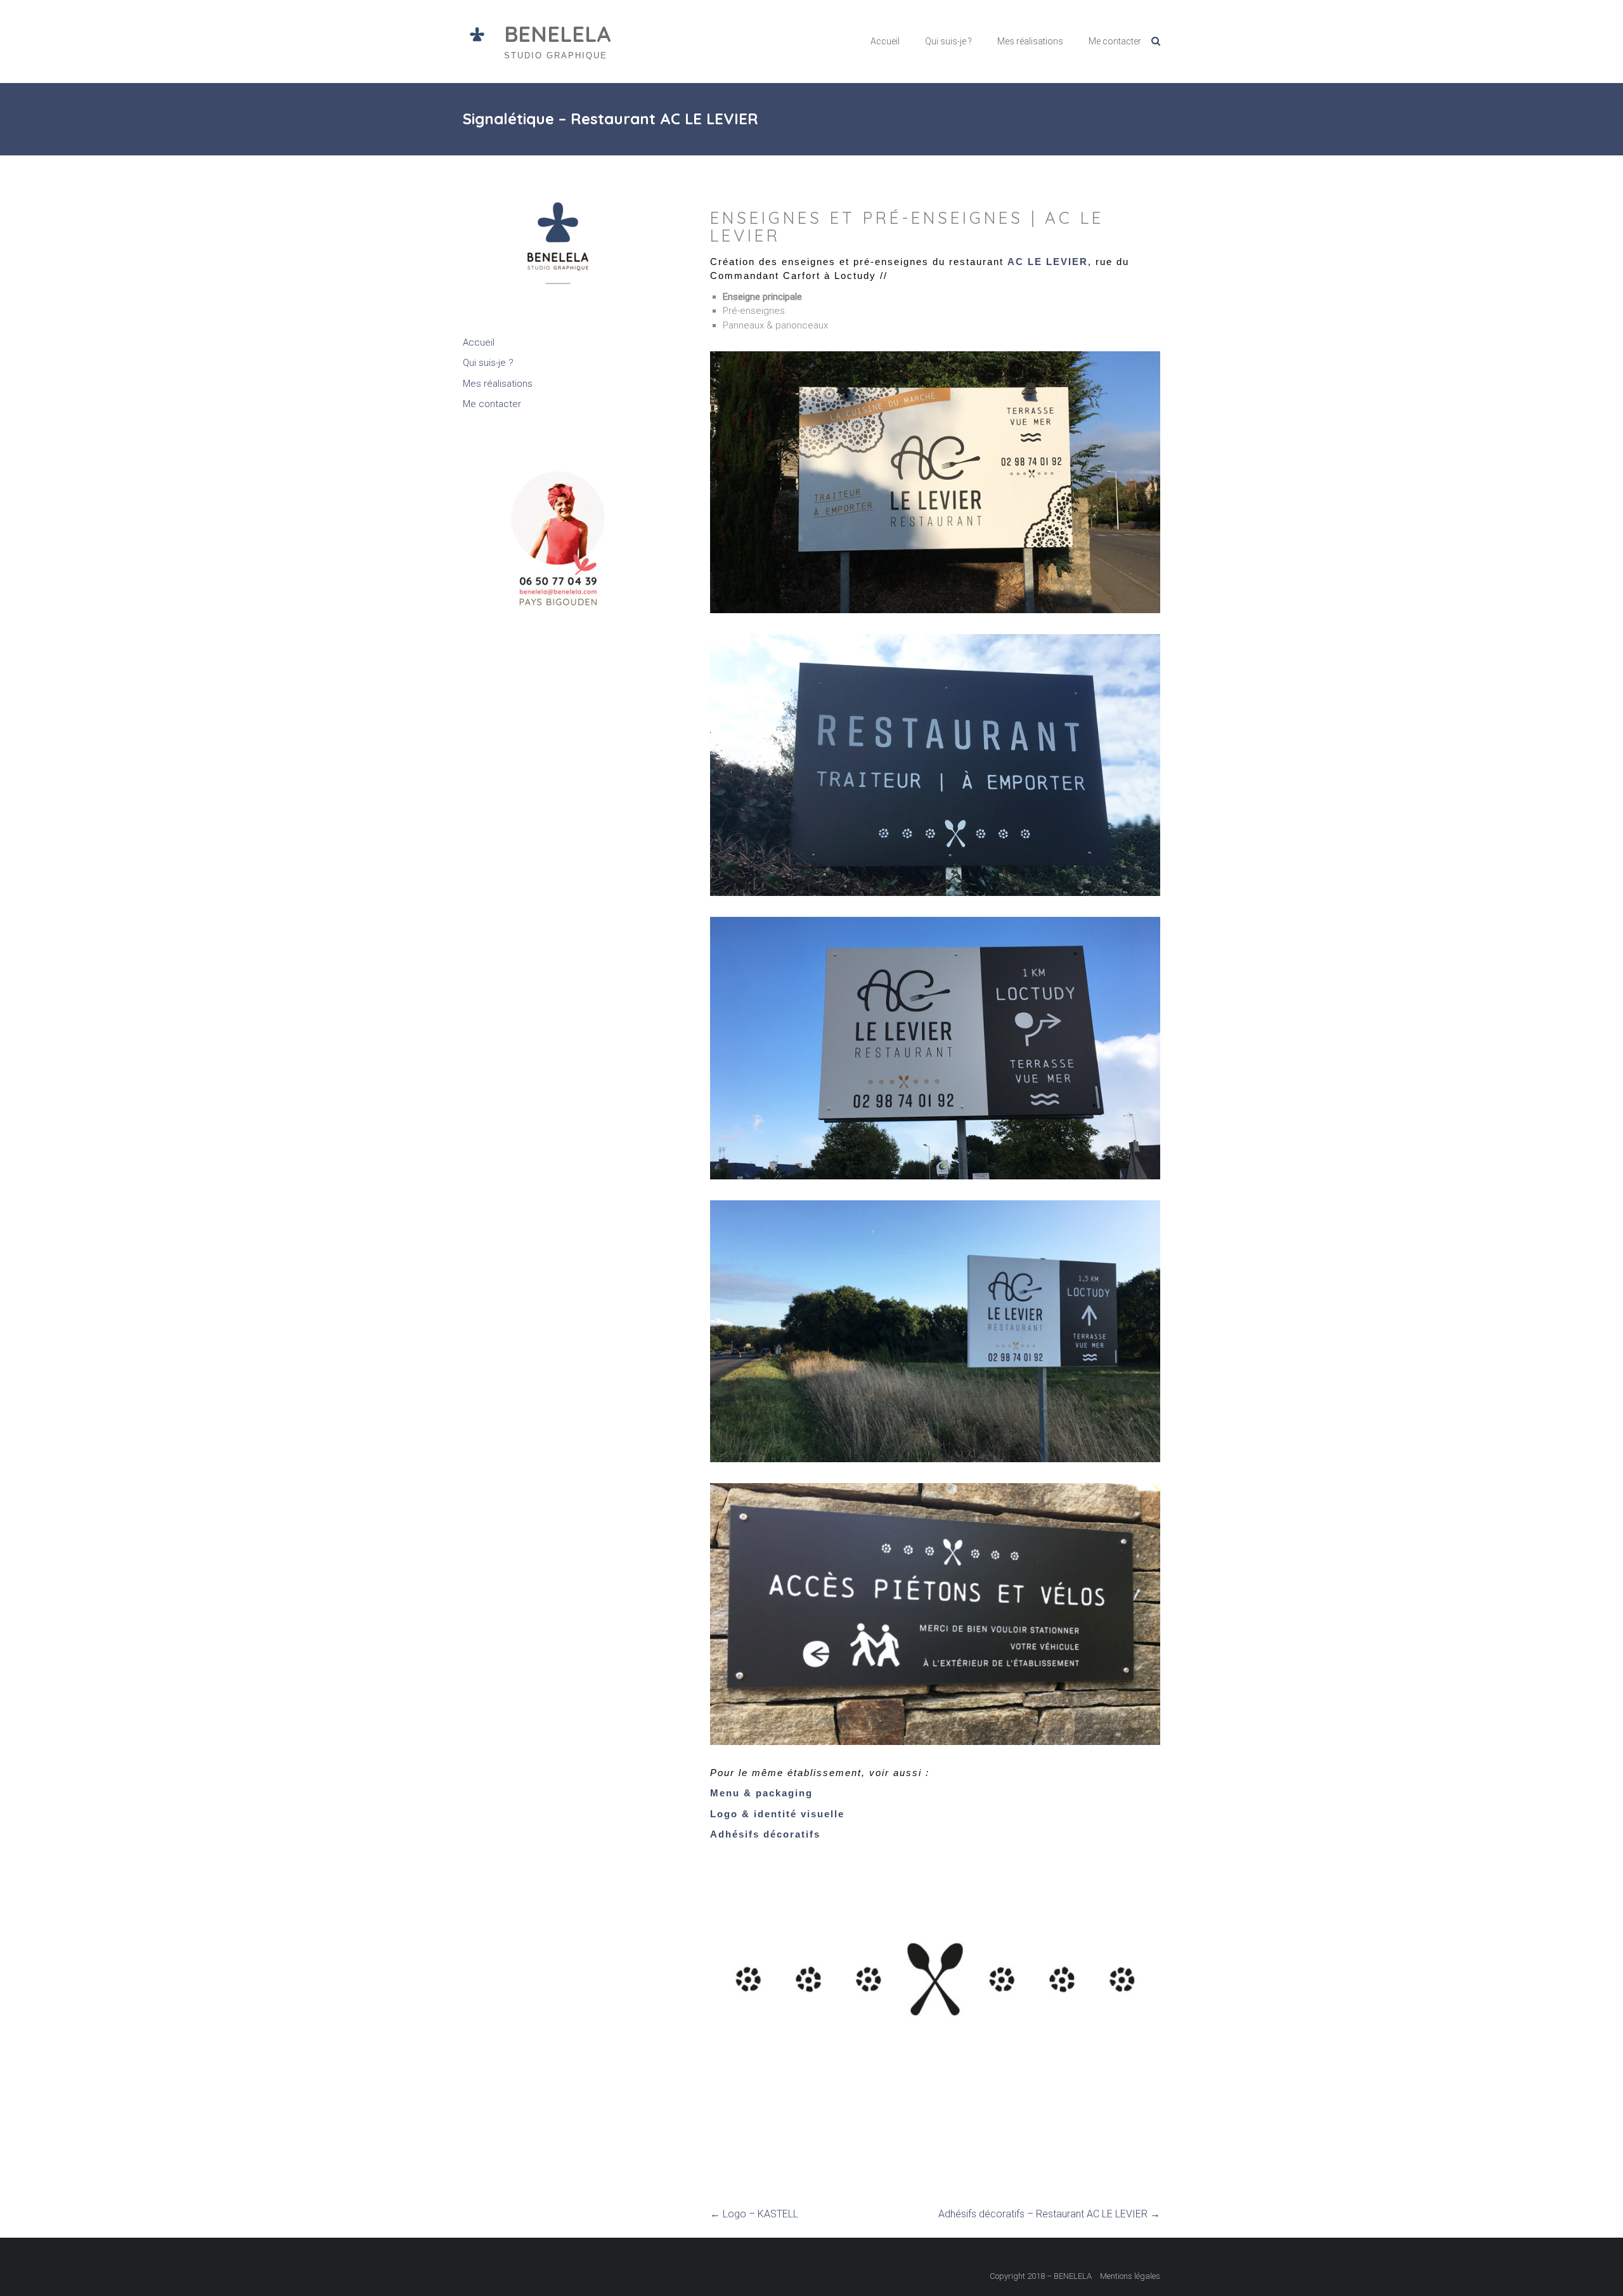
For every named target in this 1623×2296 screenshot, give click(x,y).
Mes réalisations (1030, 41)
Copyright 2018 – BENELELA (1041, 2276)
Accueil (885, 41)
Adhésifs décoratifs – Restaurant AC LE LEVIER (1049, 2214)
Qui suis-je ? (948, 41)
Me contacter (1115, 41)
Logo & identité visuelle (777, 1814)
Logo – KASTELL (754, 2214)
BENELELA (558, 34)
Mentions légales (1130, 2276)
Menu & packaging (761, 1793)
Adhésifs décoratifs (765, 1834)
